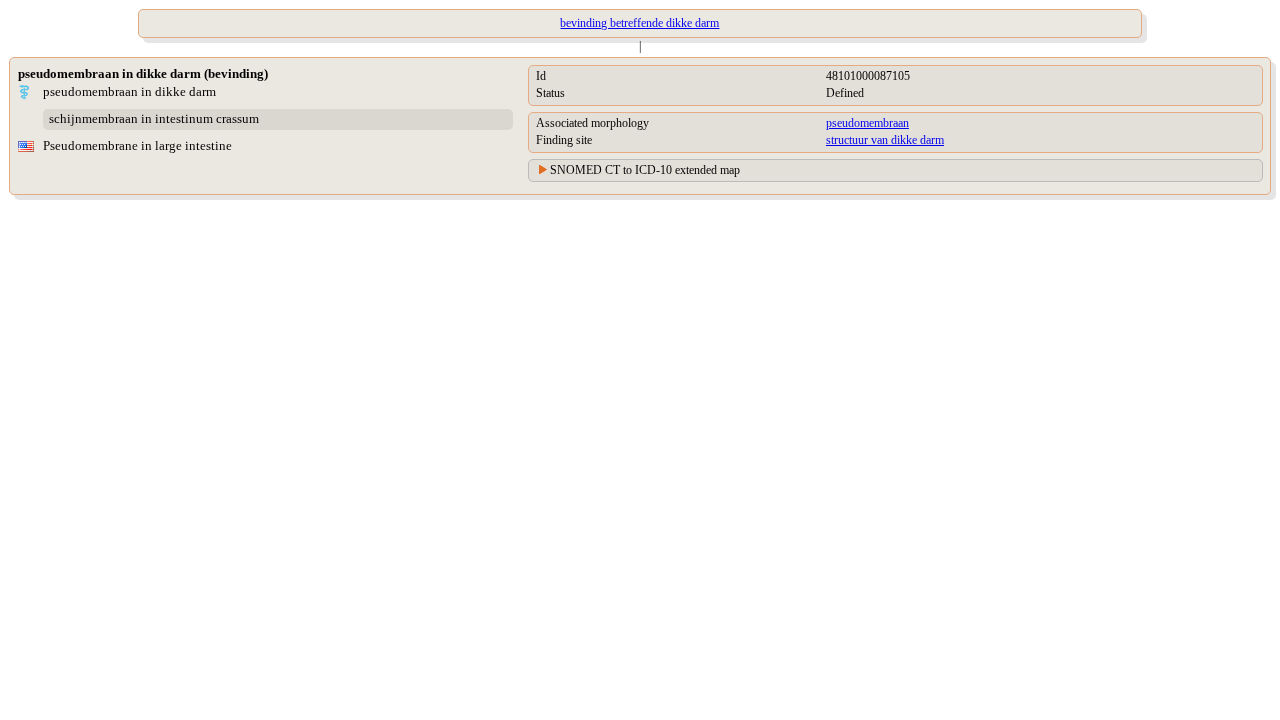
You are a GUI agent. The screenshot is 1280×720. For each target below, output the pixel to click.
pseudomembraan (867, 123)
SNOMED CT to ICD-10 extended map (645, 170)
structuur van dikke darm (885, 140)
